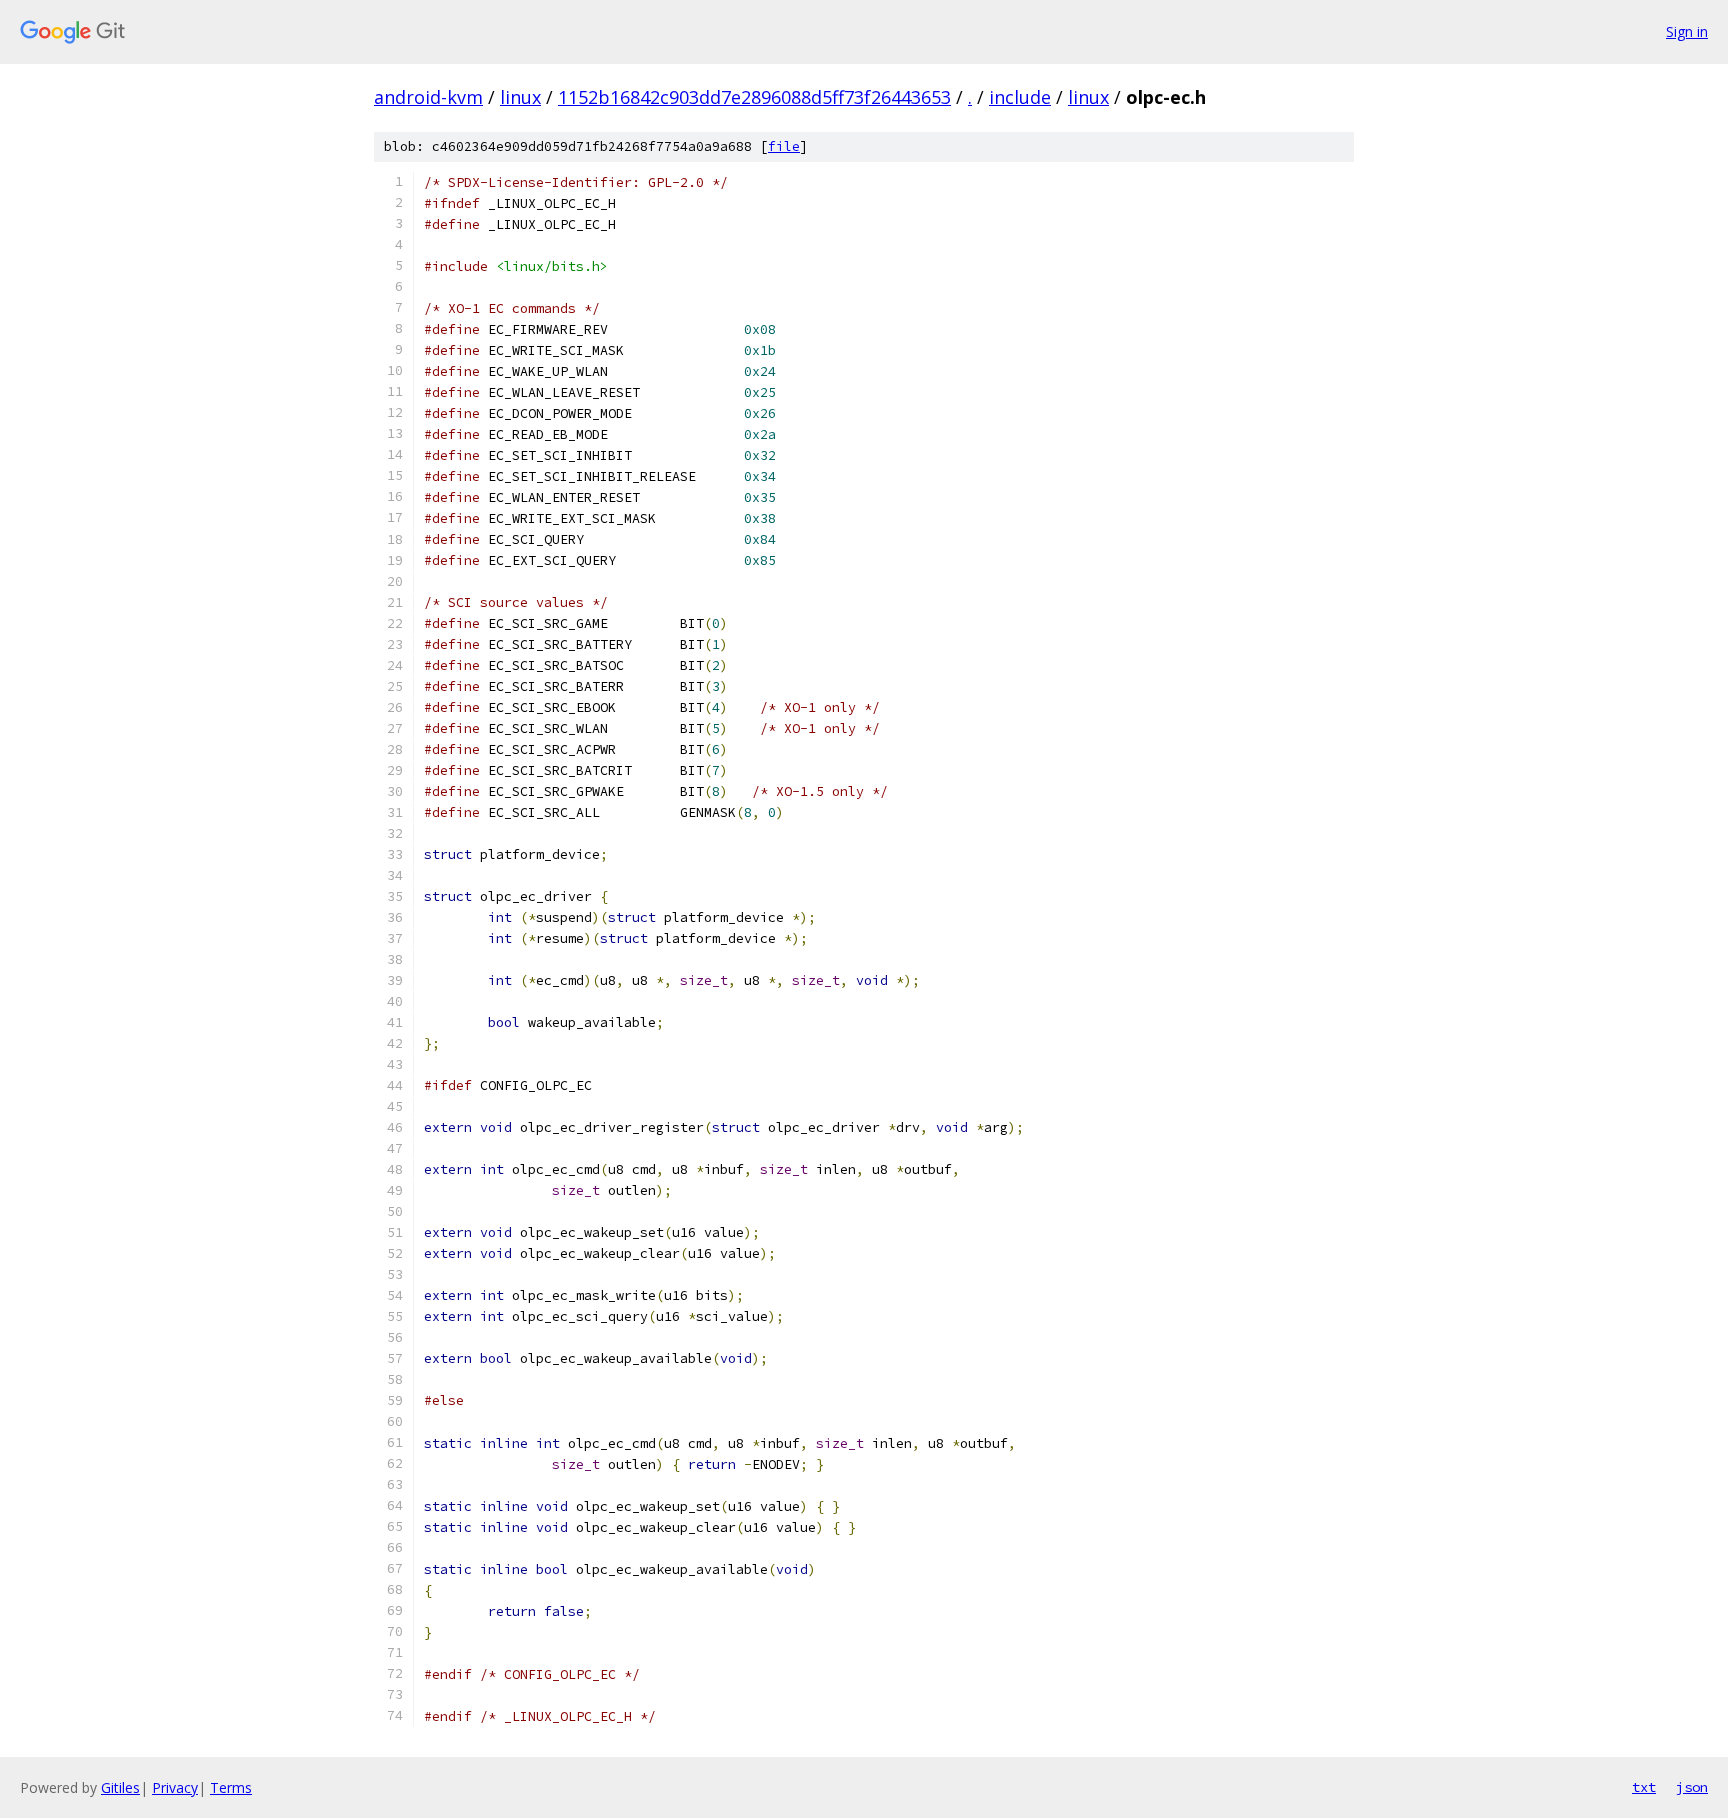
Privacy (175, 1787)
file (784, 146)
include (1020, 97)
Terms (231, 1787)
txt (1644, 1787)
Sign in (1687, 31)
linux (520, 97)
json (1692, 1787)
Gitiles (120, 1787)
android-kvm (428, 97)
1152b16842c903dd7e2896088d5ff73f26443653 (754, 97)
